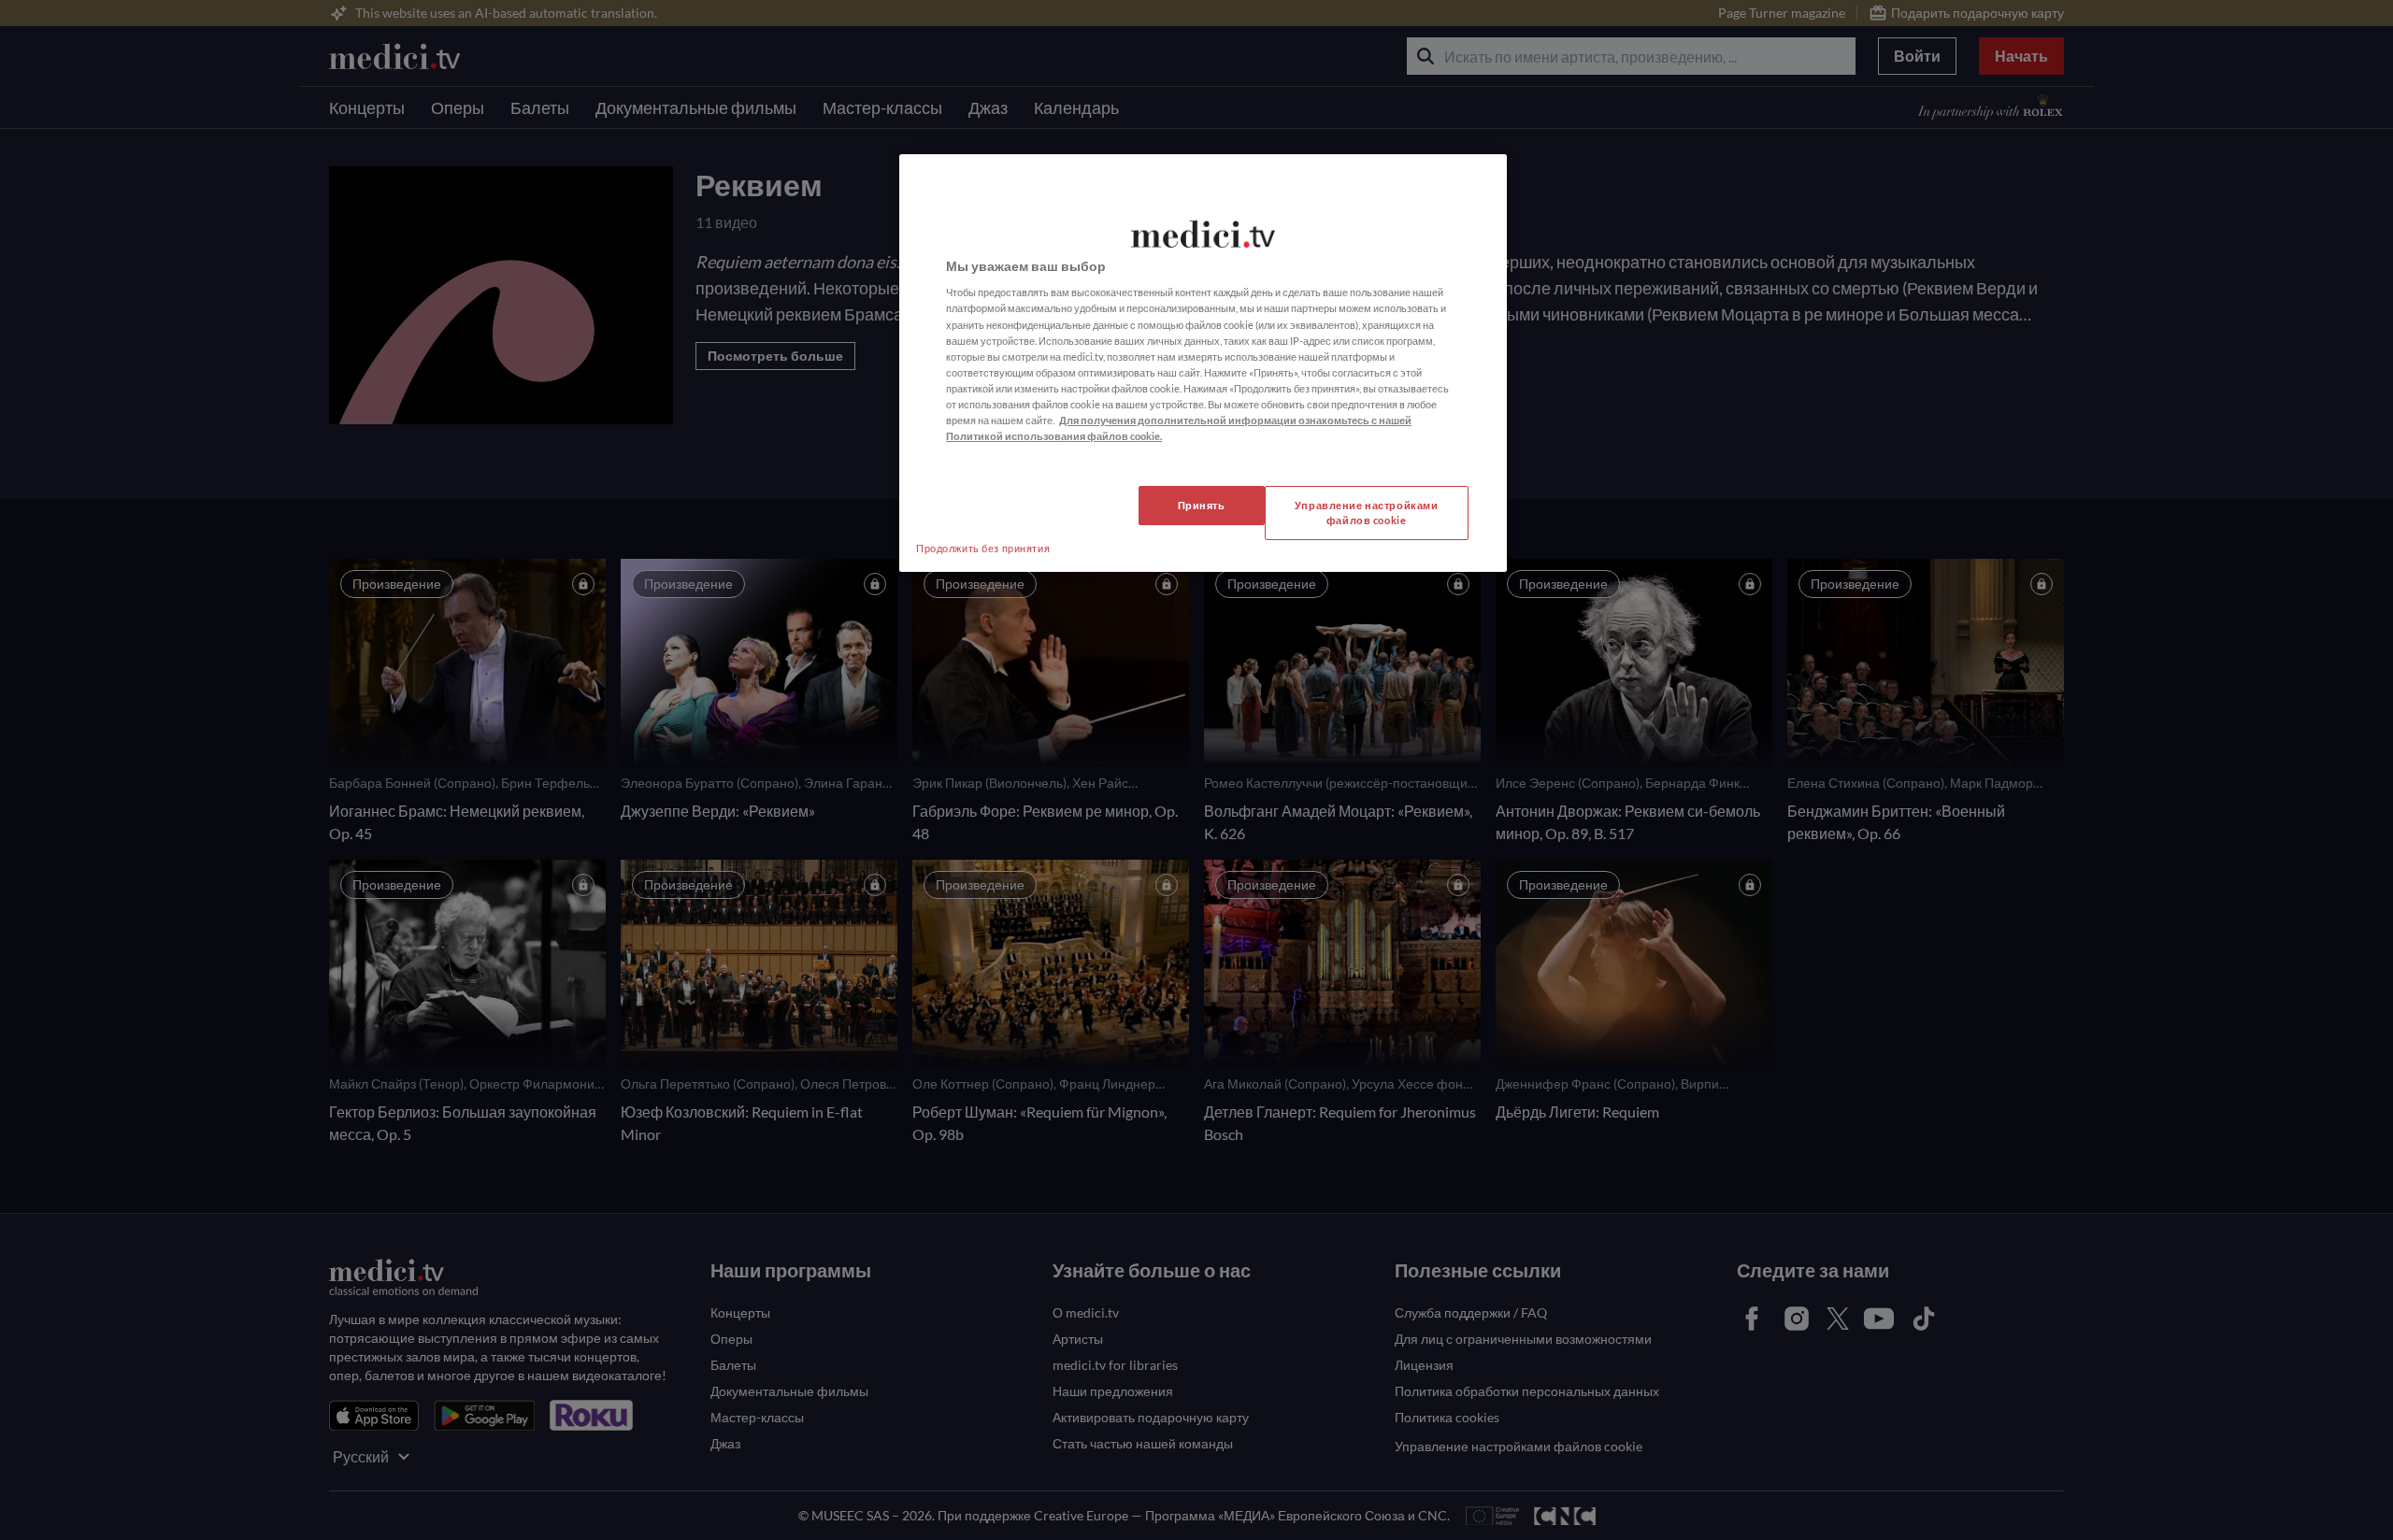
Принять (1202, 505)
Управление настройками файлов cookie (1367, 513)
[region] (1203, 363)
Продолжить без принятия (983, 548)
